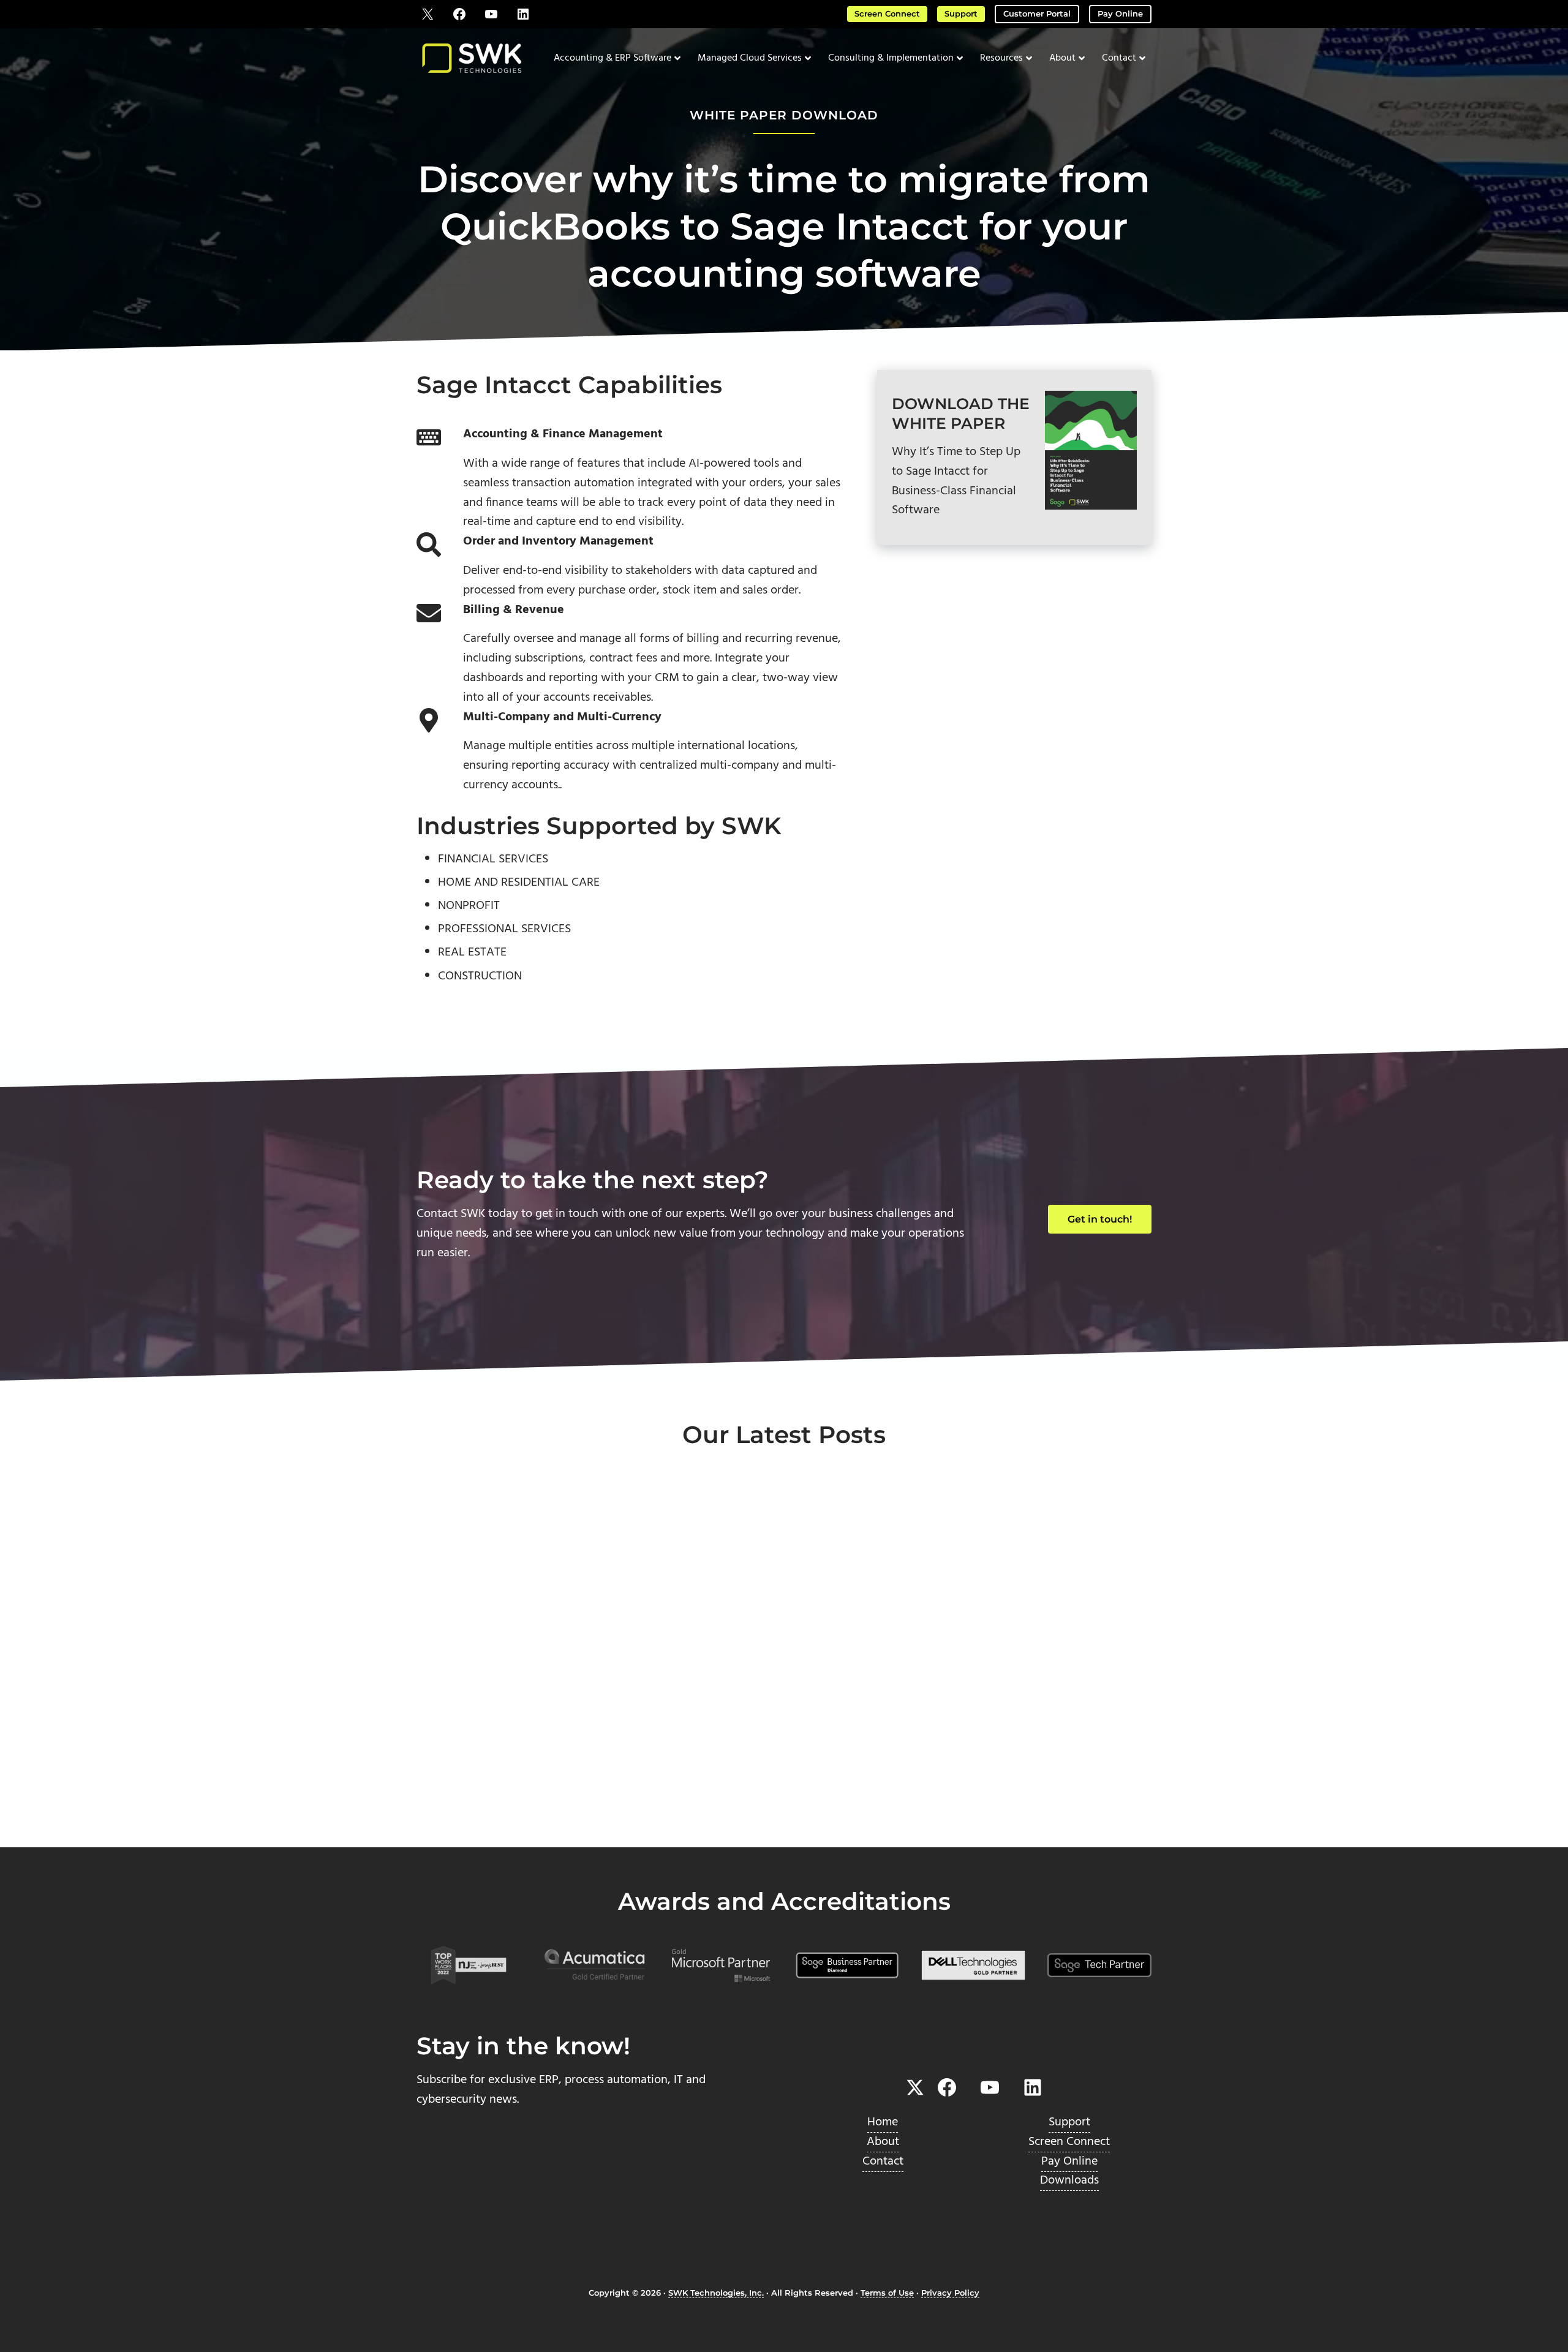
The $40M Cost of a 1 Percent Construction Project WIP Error (517, 1712)
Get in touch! (1100, 1219)
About (883, 2142)
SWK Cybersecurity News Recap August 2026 (1031, 1702)
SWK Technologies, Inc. (716, 2293)
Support (961, 14)
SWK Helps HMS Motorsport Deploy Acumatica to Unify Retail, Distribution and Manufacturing (784, 1731)
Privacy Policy (950, 2293)
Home (883, 2122)
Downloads (1069, 2180)
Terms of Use (887, 2293)
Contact (883, 2162)
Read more (473, 1806)
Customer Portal (1037, 14)
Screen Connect (887, 14)
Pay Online (1120, 14)
